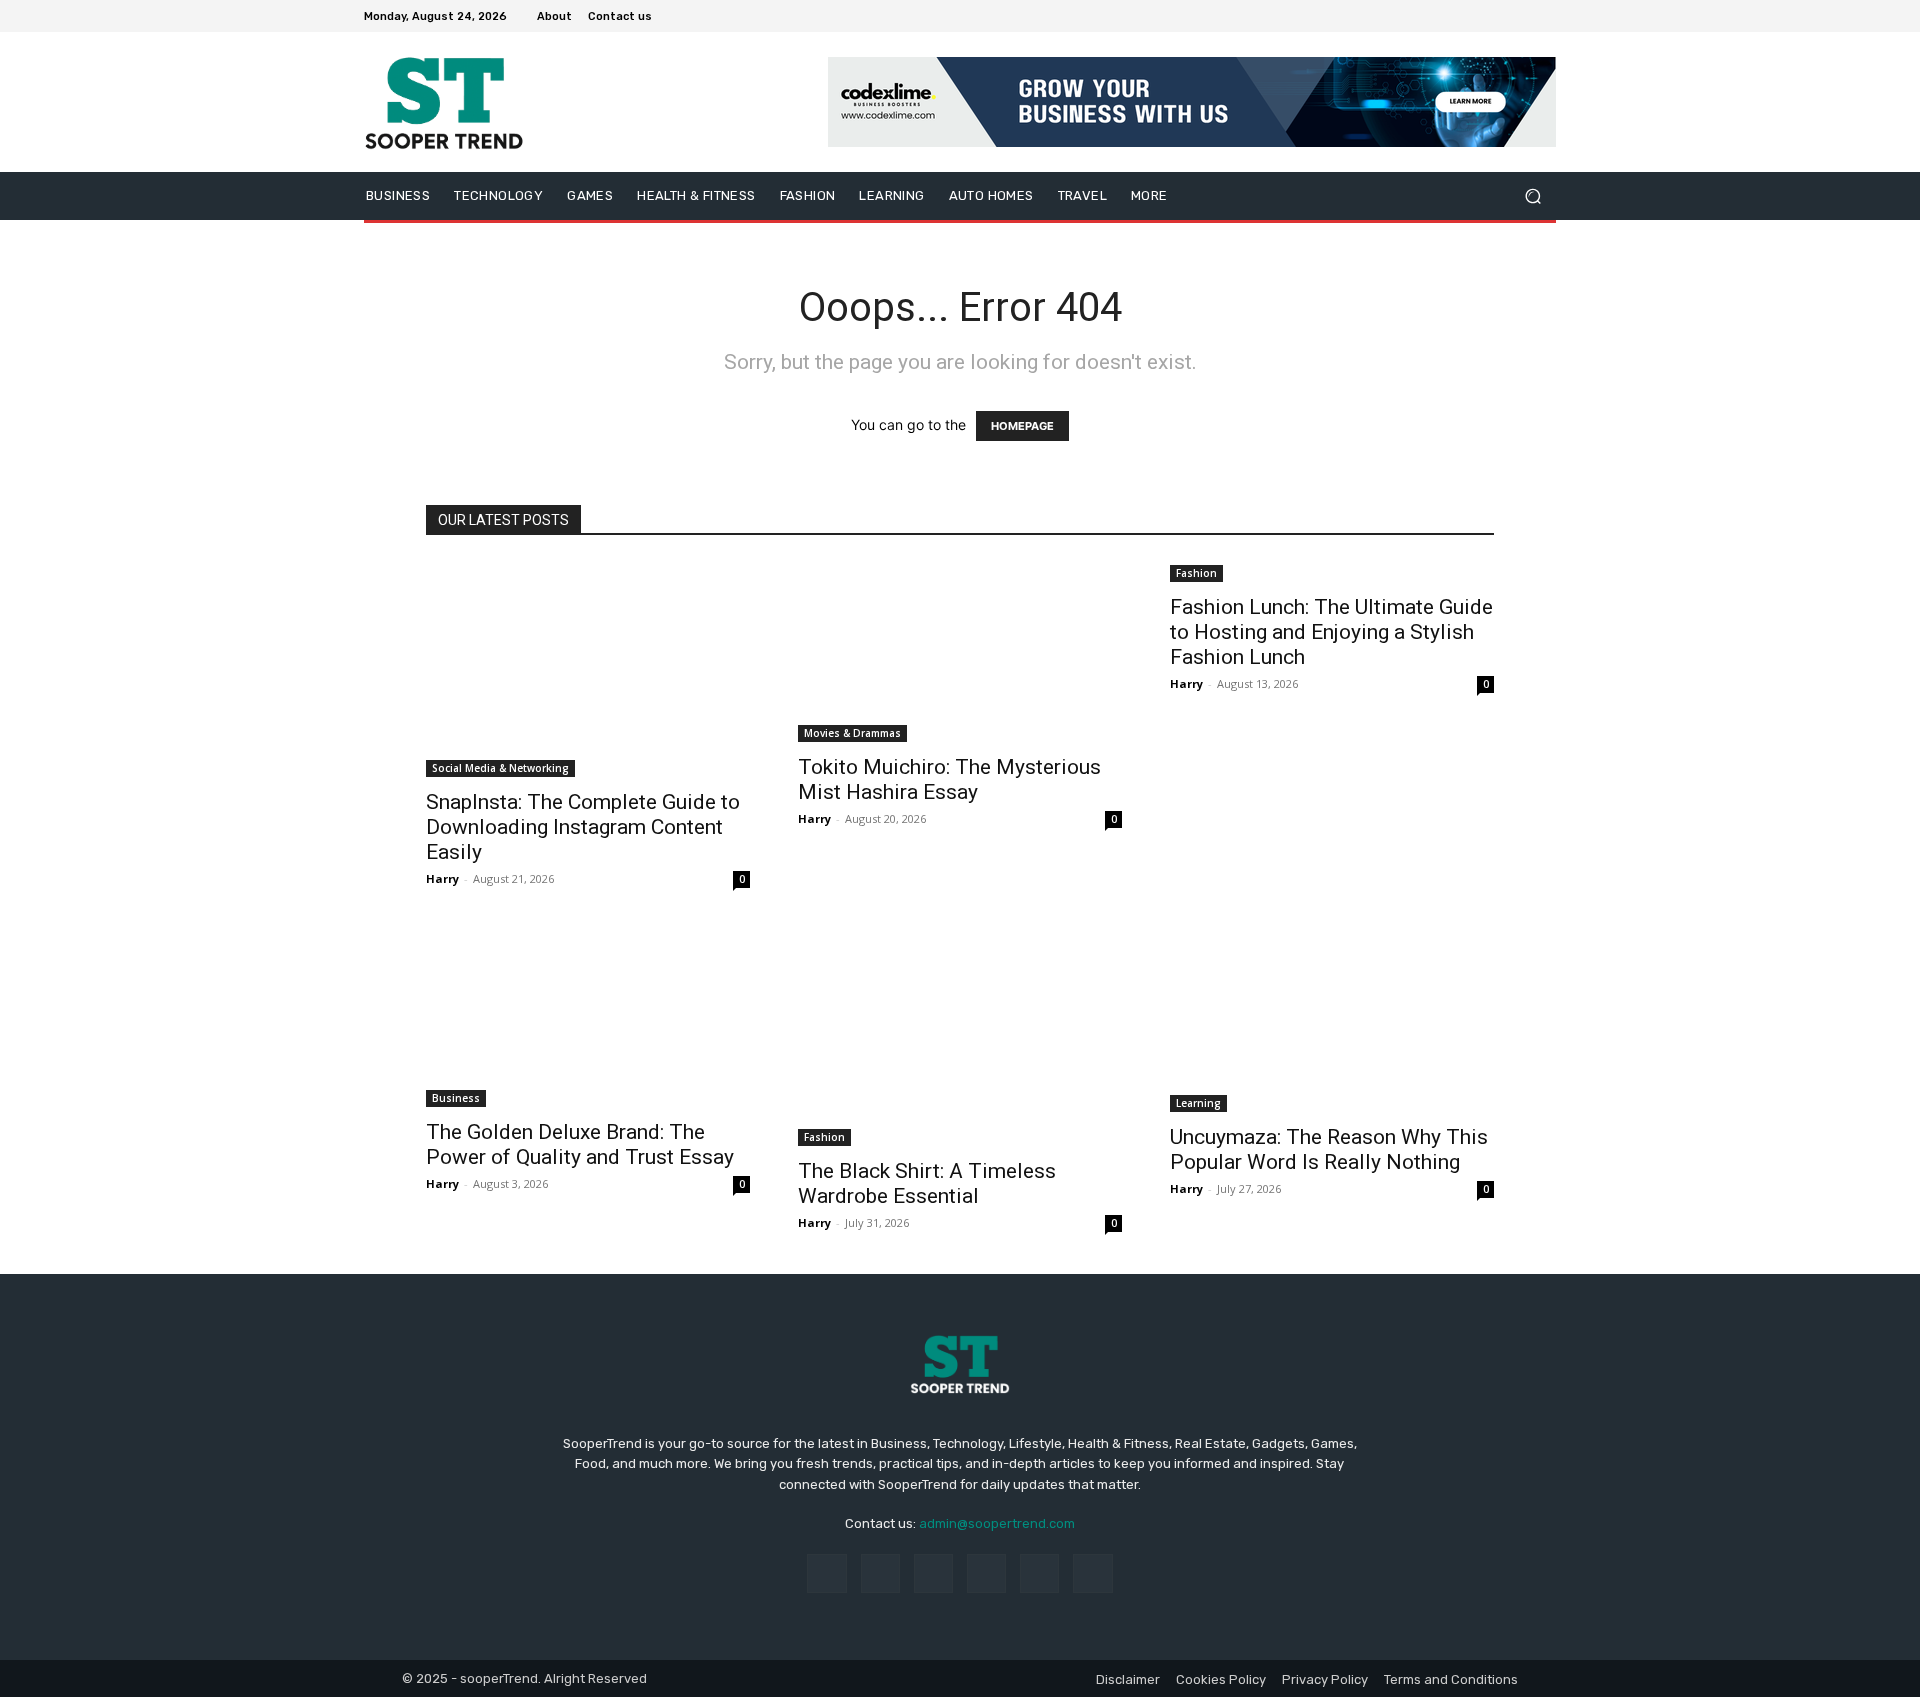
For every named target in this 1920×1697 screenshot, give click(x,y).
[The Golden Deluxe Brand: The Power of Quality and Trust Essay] (588, 1018)
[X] (1496, 16)
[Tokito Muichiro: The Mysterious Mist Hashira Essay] (960, 651)
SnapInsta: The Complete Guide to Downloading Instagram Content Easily (583, 827)
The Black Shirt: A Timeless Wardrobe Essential (927, 1183)
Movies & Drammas (852, 733)
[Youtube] (1544, 16)
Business (456, 1098)
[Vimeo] (1520, 16)
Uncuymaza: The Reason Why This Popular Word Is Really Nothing (1329, 1149)
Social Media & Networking (500, 768)
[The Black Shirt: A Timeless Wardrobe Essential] (960, 1038)
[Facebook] (1448, 16)
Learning (1198, 1103)
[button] (1532, 196)
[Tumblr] (1039, 1573)
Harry (442, 878)
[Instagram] (1472, 16)
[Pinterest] (986, 1573)
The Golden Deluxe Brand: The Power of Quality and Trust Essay (580, 1144)
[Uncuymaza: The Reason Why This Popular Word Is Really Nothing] (1332, 1021)
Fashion (1196, 573)
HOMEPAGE (1022, 426)
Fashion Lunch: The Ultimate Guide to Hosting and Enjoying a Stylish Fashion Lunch (1331, 632)
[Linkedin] (933, 1573)
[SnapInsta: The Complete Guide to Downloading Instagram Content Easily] (588, 669)
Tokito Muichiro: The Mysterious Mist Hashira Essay (949, 779)
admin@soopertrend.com (997, 1523)
